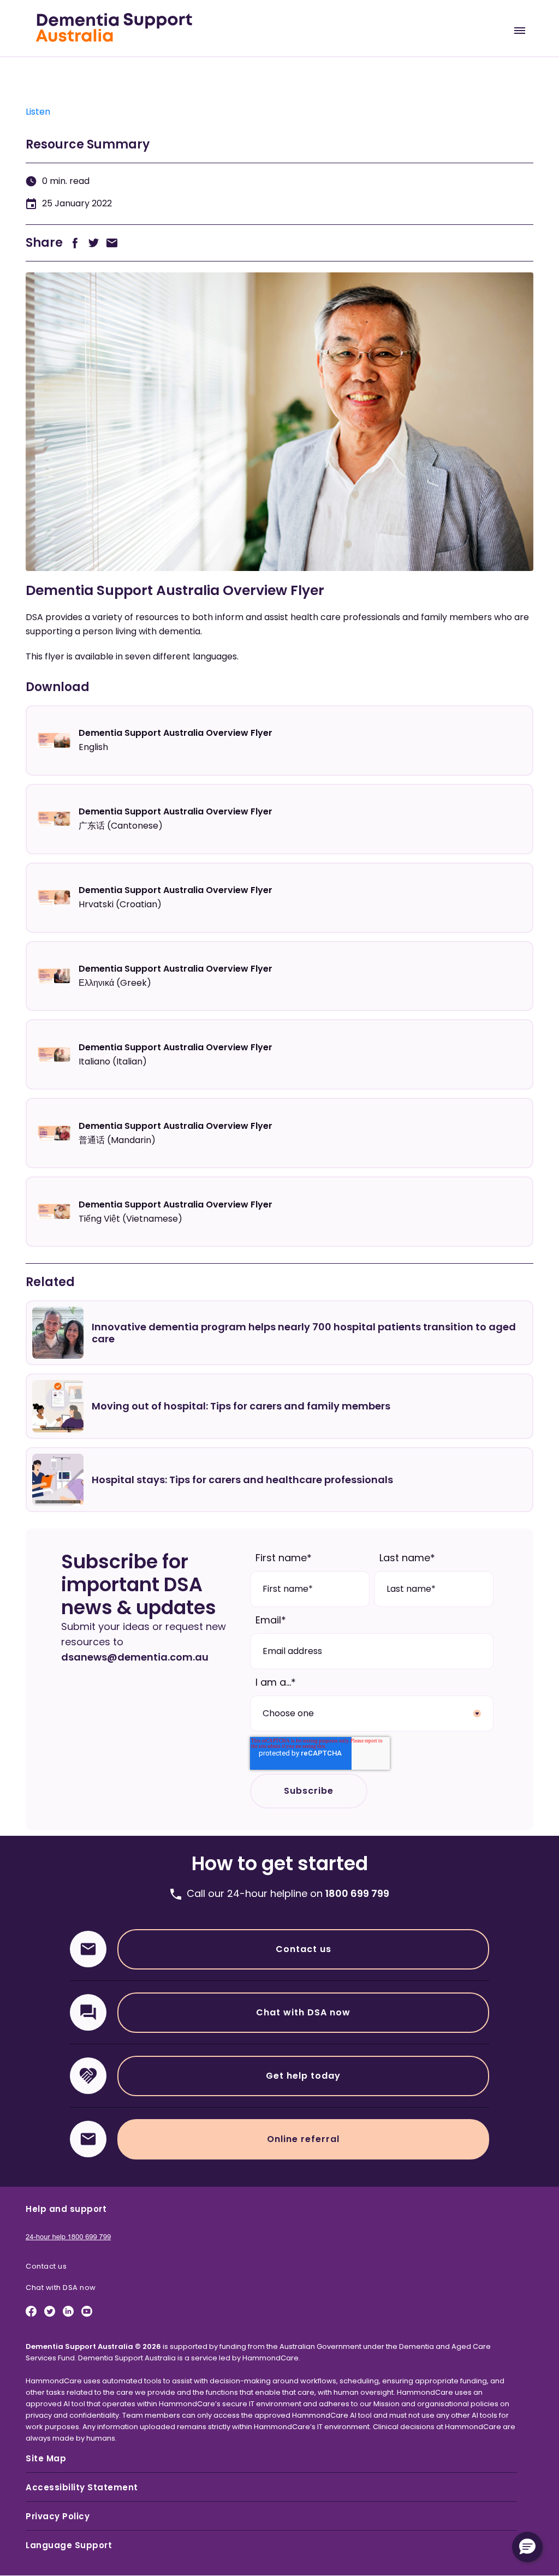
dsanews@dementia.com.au (135, 1657)
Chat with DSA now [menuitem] (61, 2288)
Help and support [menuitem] (66, 2209)
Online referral (303, 2139)
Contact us (304, 1949)
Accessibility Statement (82, 2487)
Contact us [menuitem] (46, 2266)
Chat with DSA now (303, 2012)
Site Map (46, 2458)
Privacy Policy (58, 2516)
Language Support (69, 2545)
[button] (527, 2547)
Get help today (303, 2076)
